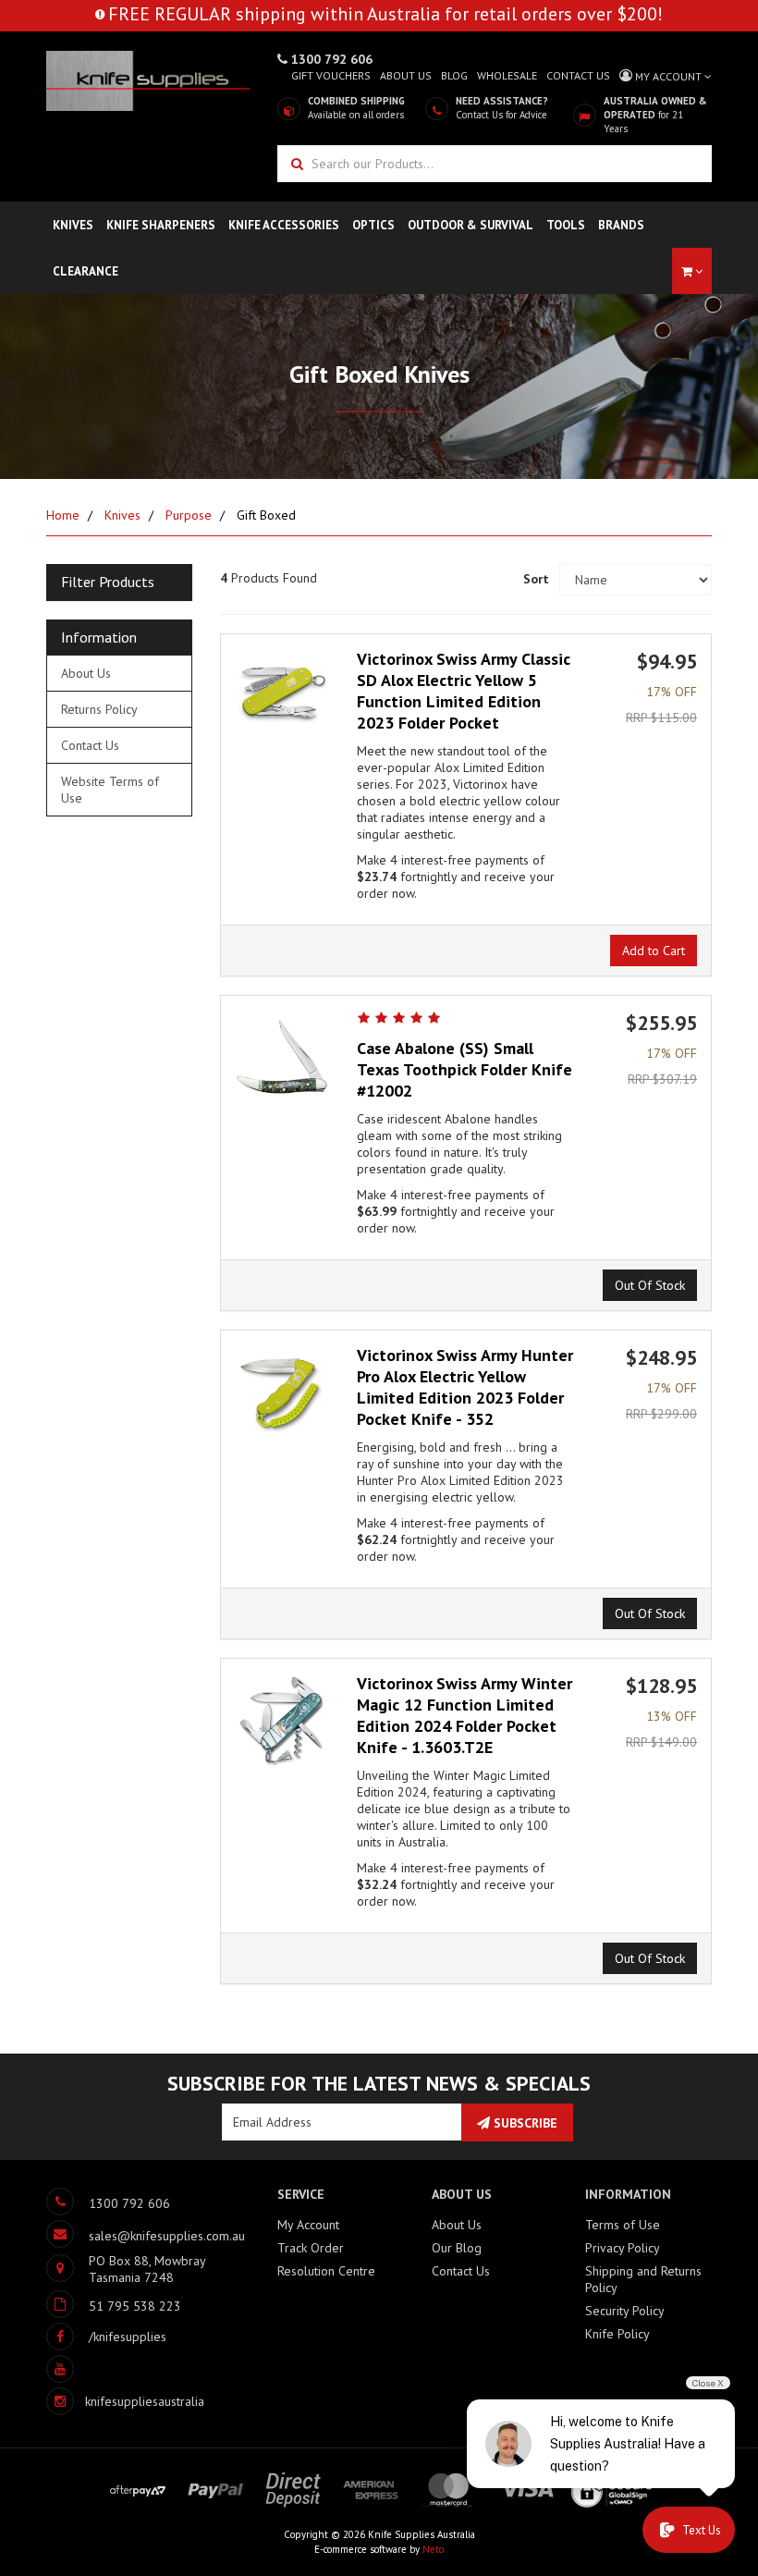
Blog (454, 75)
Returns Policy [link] (99, 709)
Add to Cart (654, 951)
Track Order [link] (311, 2248)
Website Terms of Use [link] (110, 790)
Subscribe (524, 2123)
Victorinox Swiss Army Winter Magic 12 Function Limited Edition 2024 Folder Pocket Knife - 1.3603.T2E (465, 1715)
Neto (433, 2549)
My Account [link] (308, 2225)
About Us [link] (86, 673)
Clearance (86, 271)
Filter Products (108, 583)
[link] (106, 2337)
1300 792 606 (330, 59)
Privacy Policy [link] (623, 2248)
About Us (406, 75)
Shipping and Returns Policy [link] (643, 2279)
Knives (73, 225)
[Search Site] (295, 164)
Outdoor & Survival (471, 225)
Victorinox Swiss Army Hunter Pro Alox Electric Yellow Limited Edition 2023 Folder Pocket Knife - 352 (465, 1387)
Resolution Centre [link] (326, 2271)
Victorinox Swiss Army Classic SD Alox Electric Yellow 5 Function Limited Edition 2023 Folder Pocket (464, 691)
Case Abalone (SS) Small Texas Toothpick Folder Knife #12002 (465, 1069)
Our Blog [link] (457, 2248)
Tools (566, 225)
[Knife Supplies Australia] (148, 80)
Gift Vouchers (331, 75)
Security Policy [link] (625, 2311)
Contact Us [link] (90, 745)
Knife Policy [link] (617, 2334)
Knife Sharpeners (161, 225)
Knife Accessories (284, 225)
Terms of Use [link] (623, 2225)
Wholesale (507, 75)
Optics (373, 225)
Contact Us (578, 75)
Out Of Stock (650, 1285)
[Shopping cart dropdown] (692, 271)
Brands (621, 225)
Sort (534, 579)
